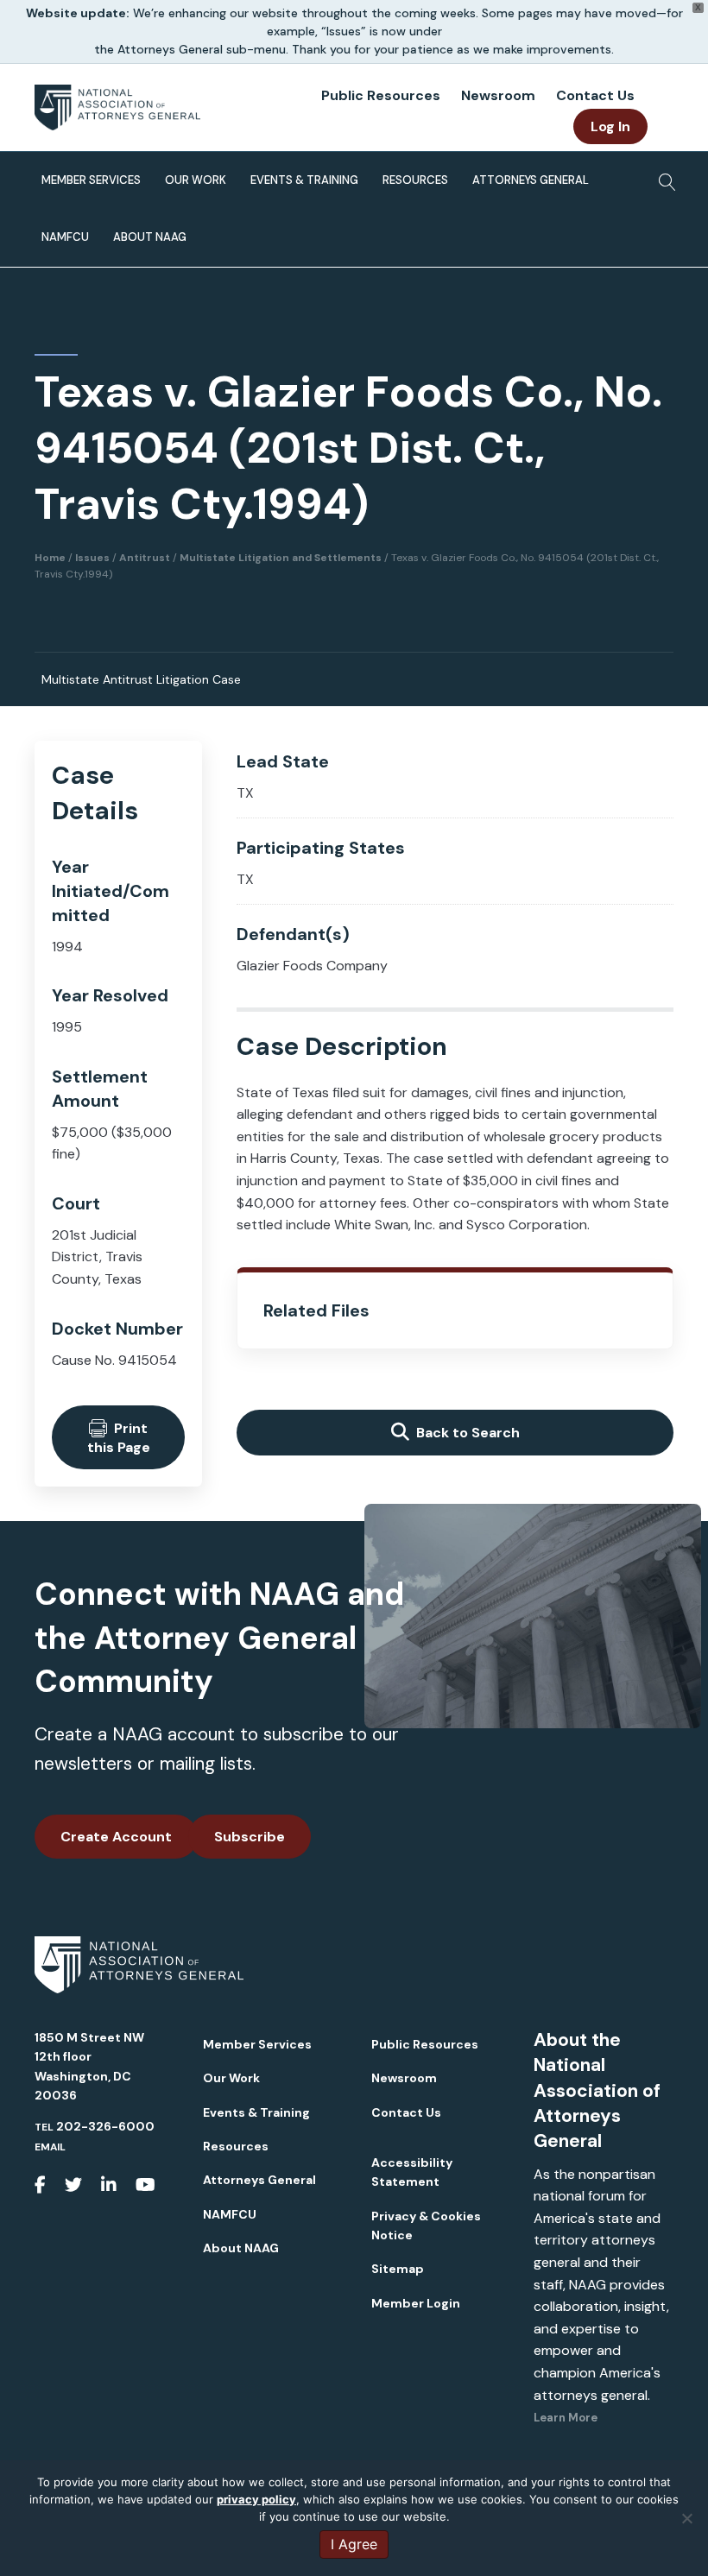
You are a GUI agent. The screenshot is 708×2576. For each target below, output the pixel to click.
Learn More (566, 2418)
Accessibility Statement (412, 2172)
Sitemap (398, 2269)
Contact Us (595, 95)
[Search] (663, 177)
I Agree (354, 2544)
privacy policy (256, 2499)
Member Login (416, 2303)
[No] (686, 2518)
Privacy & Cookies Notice (426, 2226)
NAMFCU (65, 237)
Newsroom (498, 95)
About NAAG (150, 237)
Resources (415, 180)
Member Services (91, 180)
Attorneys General (531, 180)
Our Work (196, 180)
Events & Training (304, 180)
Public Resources (381, 95)
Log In (610, 126)
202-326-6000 (105, 2126)
